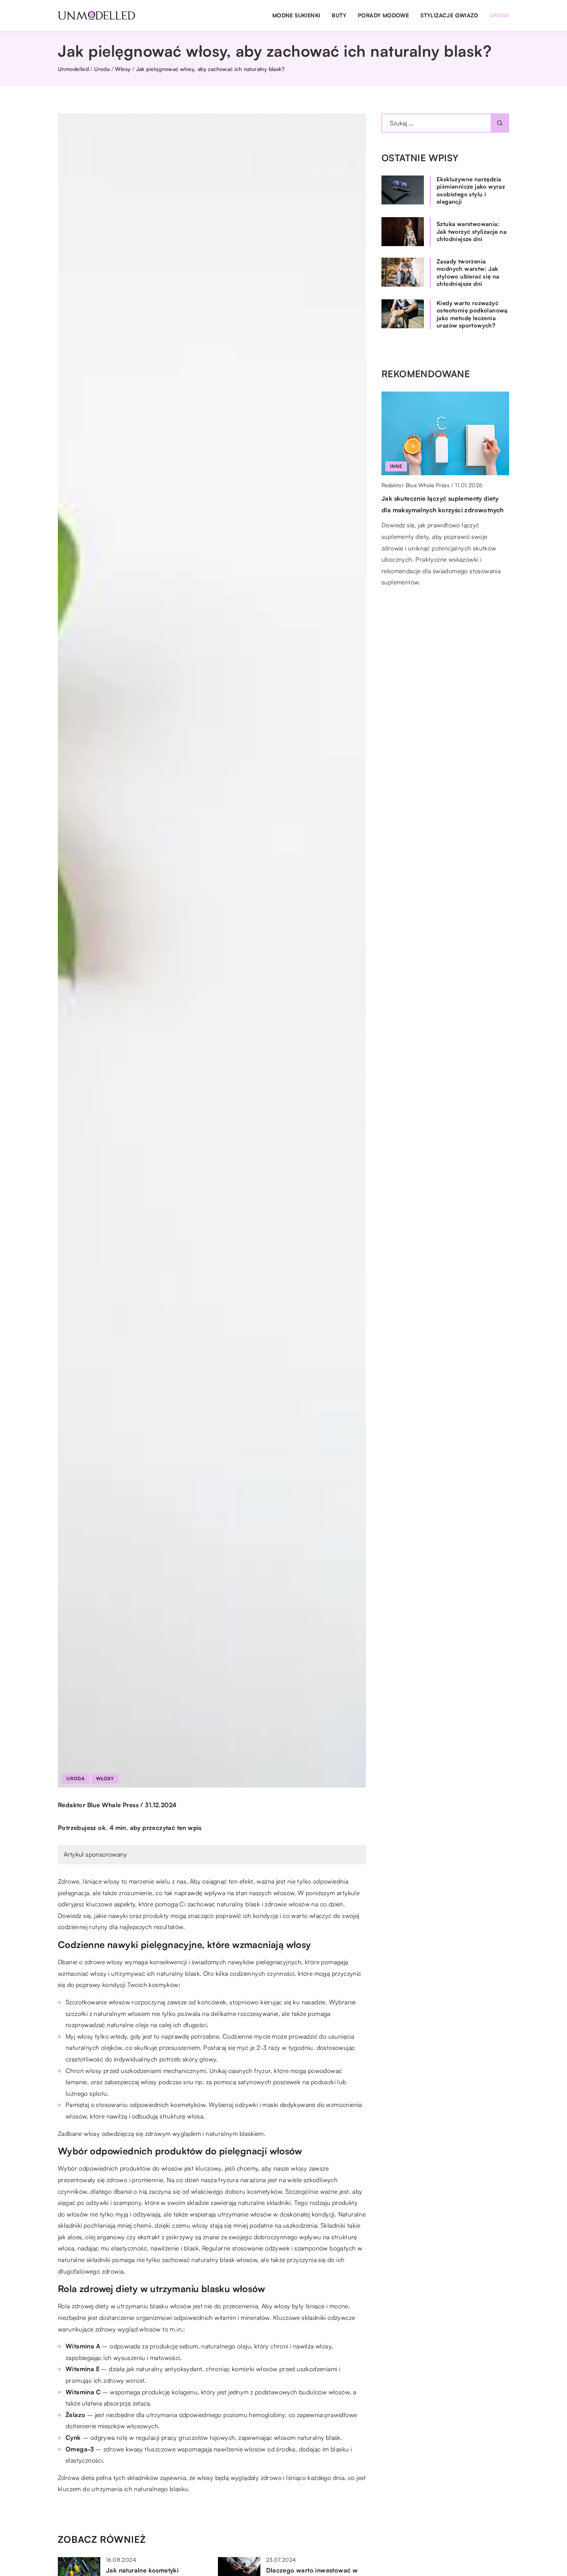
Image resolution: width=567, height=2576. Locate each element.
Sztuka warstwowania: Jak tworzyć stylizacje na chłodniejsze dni (472, 231)
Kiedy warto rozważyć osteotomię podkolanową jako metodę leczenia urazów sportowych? (472, 314)
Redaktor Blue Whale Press (98, 1805)
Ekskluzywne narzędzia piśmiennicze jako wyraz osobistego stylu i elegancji (471, 191)
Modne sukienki (296, 15)
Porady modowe (383, 15)
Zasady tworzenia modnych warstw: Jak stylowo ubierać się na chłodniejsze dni (468, 273)
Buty (339, 15)
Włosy (105, 1778)
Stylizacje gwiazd (449, 15)
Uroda (499, 15)
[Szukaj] (500, 123)
